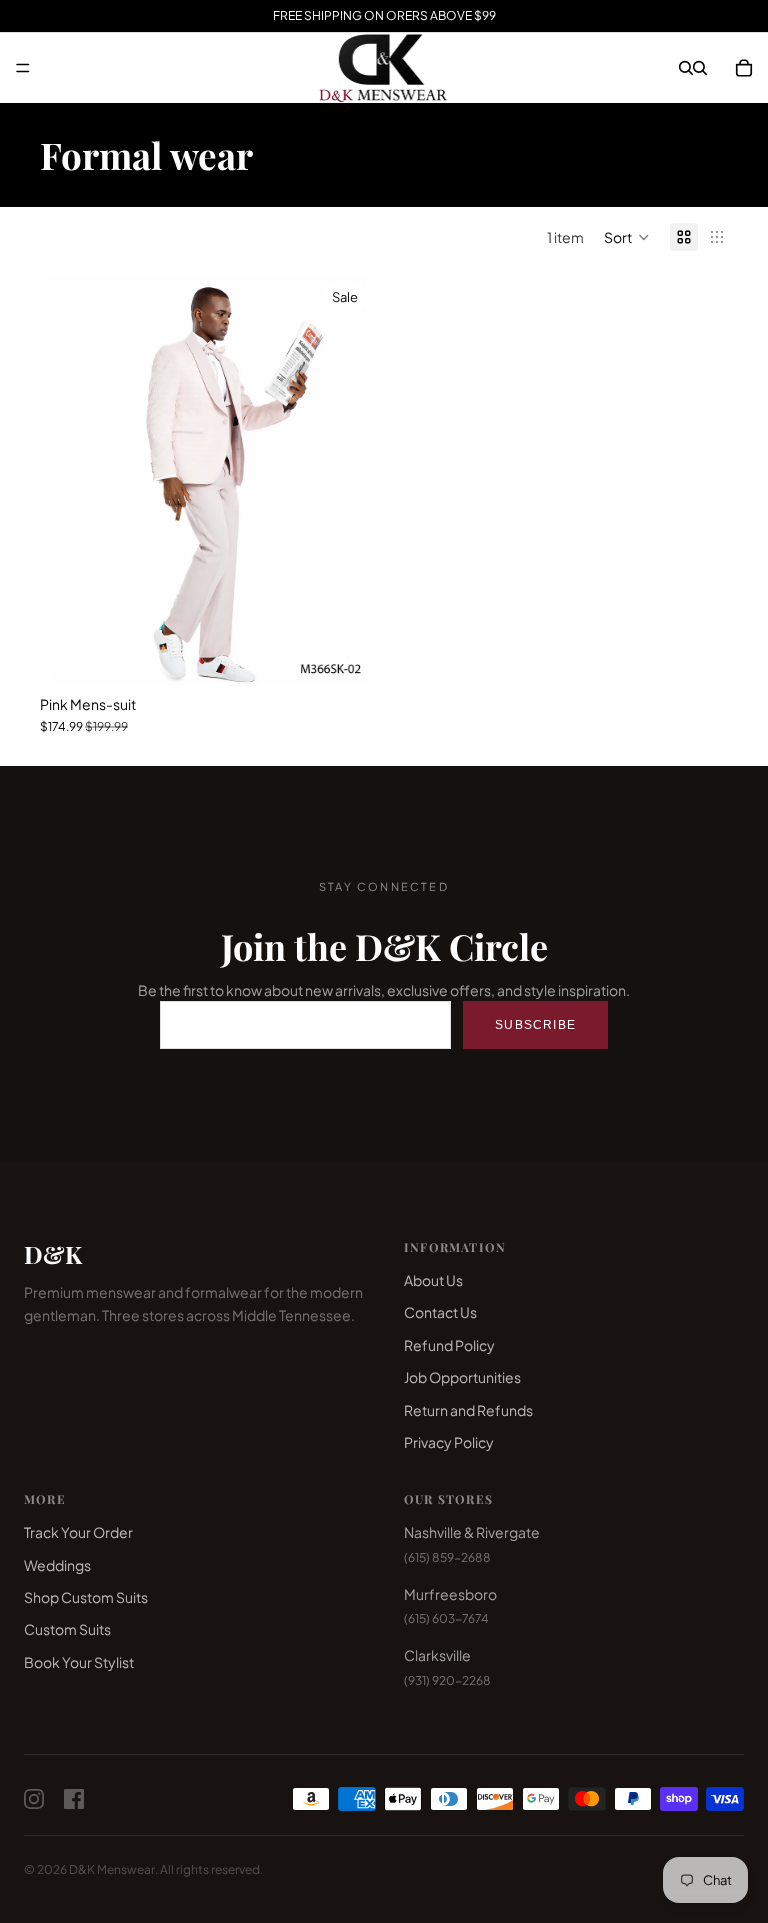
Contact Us (440, 1312)
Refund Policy (449, 1345)
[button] (627, 237)
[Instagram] (34, 1799)
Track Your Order (78, 1532)
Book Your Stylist (79, 1662)
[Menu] (23, 68)
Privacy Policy (449, 1442)
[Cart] (744, 68)
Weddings (57, 1565)
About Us (433, 1280)
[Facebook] (74, 1799)
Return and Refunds (468, 1410)
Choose (362, 654)
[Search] (686, 68)
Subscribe (535, 1025)
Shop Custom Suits (86, 1597)
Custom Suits (67, 1629)
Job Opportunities (462, 1377)
